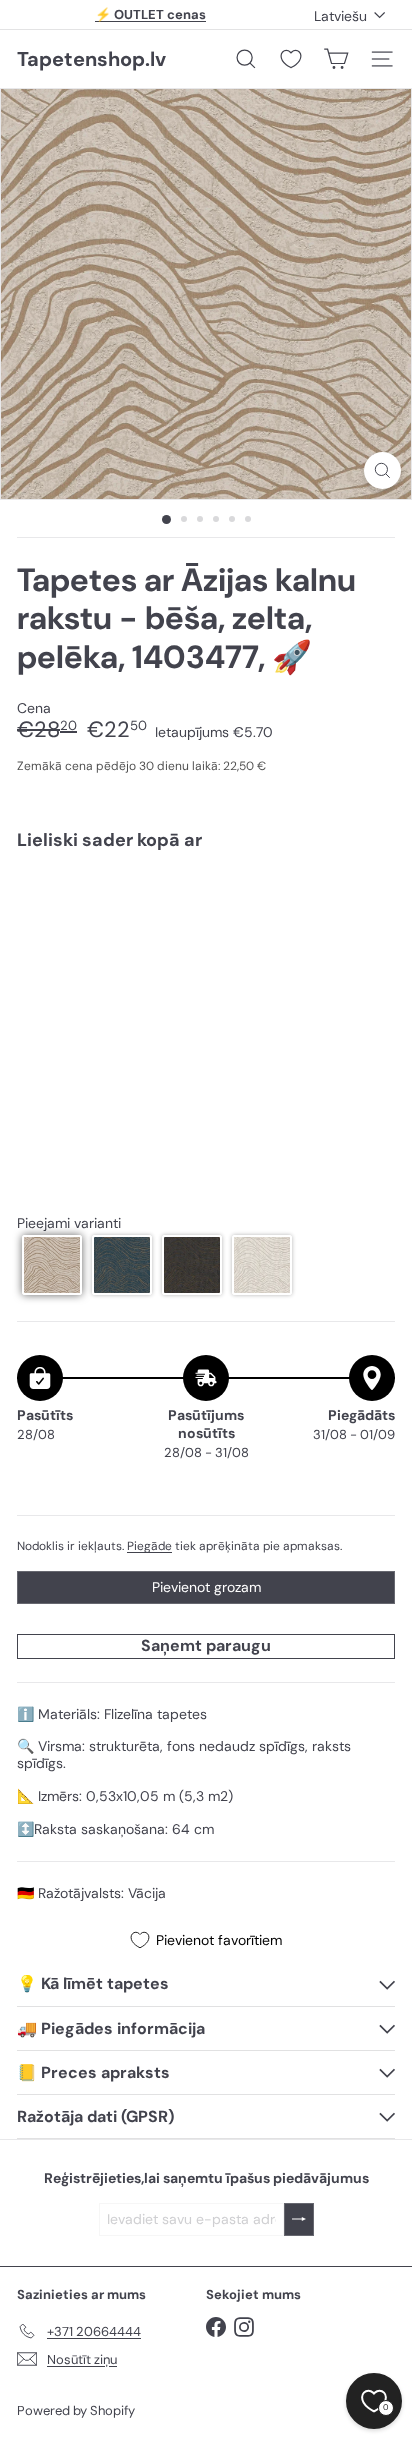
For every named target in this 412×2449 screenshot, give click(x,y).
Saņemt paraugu (206, 1645)
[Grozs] (336, 59)
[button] (52, 1265)
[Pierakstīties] (299, 2219)
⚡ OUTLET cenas (150, 14)
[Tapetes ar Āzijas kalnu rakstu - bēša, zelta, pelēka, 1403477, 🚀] (206, 925)
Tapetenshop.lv (91, 59)
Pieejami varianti (69, 1223)
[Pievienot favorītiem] (368, 907)
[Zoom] (382, 470)
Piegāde (149, 1546)
